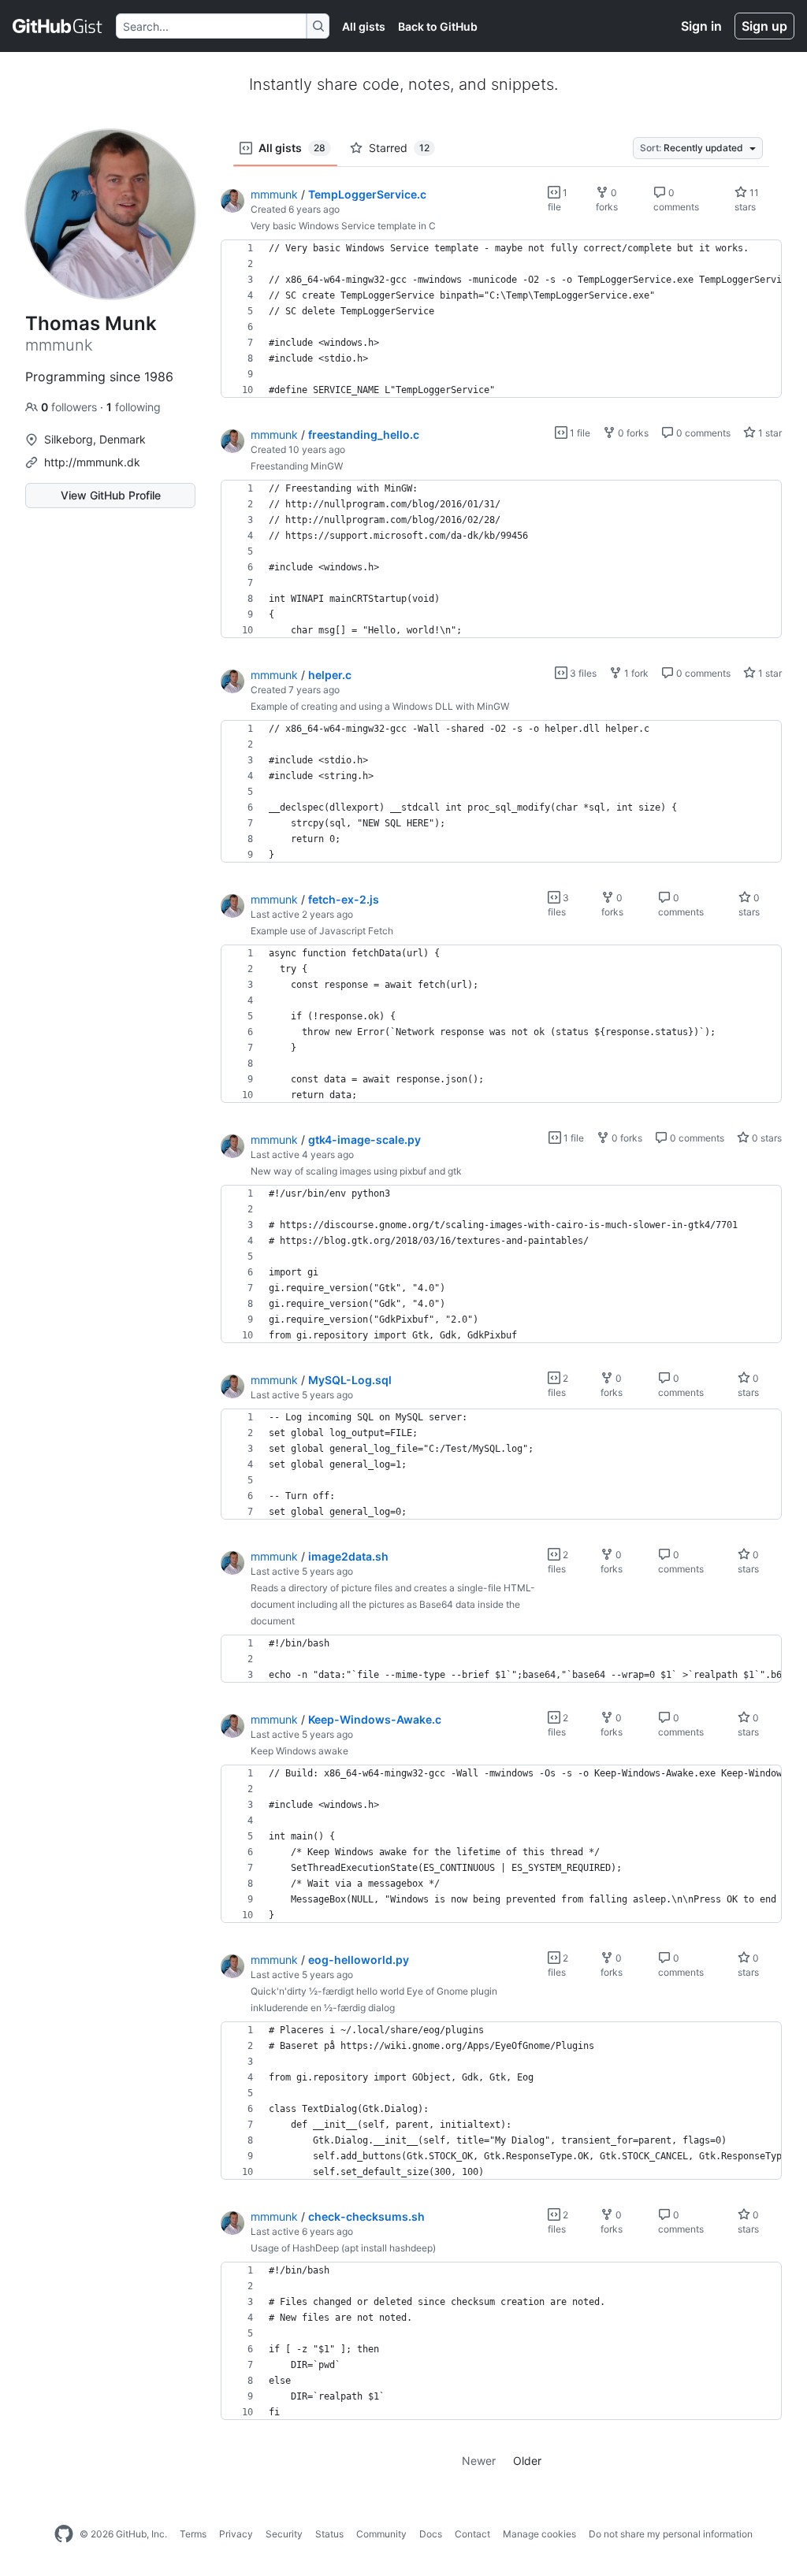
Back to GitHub (438, 26)
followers (71, 407)
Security (284, 2534)
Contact (472, 2534)
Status (329, 2534)
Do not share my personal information (671, 2534)
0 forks (632, 433)
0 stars (766, 1138)
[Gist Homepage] (58, 26)
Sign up (764, 26)
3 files (582, 673)
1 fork (635, 673)
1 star (769, 433)
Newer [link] (479, 2461)
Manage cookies (539, 2534)
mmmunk (274, 194)
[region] (501, 319)
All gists (364, 26)
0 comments (702, 433)
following (134, 407)
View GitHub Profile (111, 495)
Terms (193, 2534)
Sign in (701, 26)
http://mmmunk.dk (92, 462)
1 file (579, 433)
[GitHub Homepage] (64, 2534)
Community (381, 2534)
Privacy (236, 2534)
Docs (431, 2534)
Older (527, 2461)
